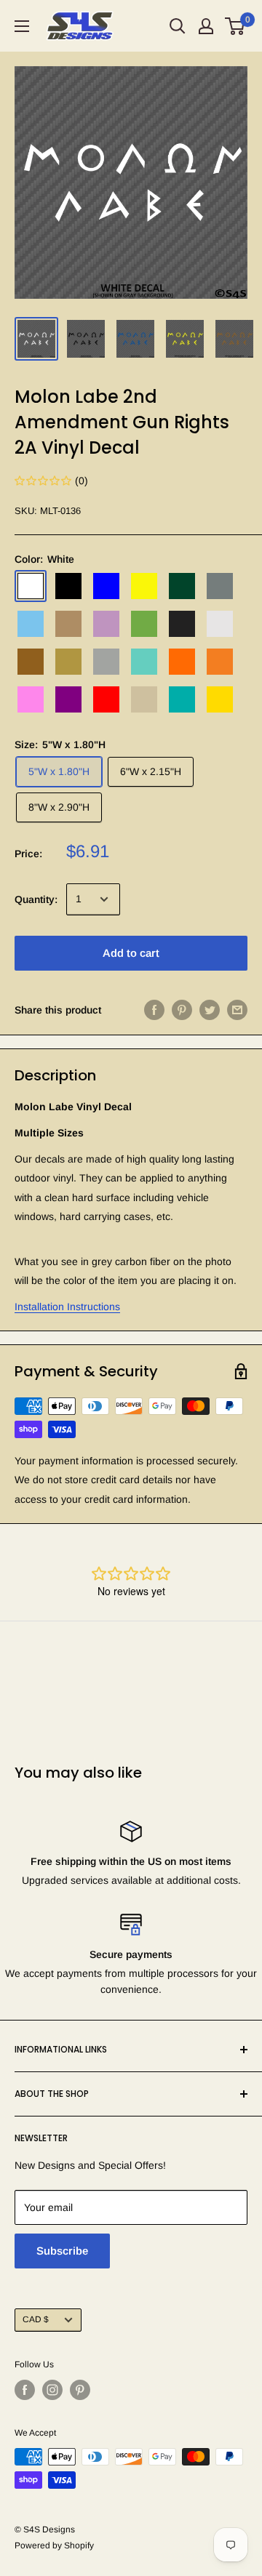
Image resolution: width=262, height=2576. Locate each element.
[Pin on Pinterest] (182, 1010)
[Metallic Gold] (68, 662)
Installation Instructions (67, 1307)
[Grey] (220, 586)
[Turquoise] (182, 699)
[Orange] (182, 662)
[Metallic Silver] (106, 662)
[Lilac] (106, 624)
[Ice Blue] (31, 624)
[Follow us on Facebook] (25, 2390)
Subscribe (62, 2251)
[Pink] (31, 699)
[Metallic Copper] (31, 662)
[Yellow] (220, 699)
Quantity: (36, 899)
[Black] (68, 586)
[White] (31, 586)
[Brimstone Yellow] (144, 586)
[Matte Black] (182, 624)
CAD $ (36, 2319)
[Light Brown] (68, 624)
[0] (235, 26)
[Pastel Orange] (220, 662)
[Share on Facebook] (154, 1010)
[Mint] (144, 662)
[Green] (182, 586)
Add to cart (131, 953)
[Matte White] (220, 624)
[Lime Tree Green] (144, 624)
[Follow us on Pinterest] (80, 2390)
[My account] (206, 26)
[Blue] (106, 586)
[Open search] (178, 26)
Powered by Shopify (54, 2545)
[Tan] (144, 699)
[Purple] (68, 699)
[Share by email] (237, 1010)
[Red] (106, 699)
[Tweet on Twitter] (210, 1010)
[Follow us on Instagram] (52, 2390)
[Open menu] (22, 26)
